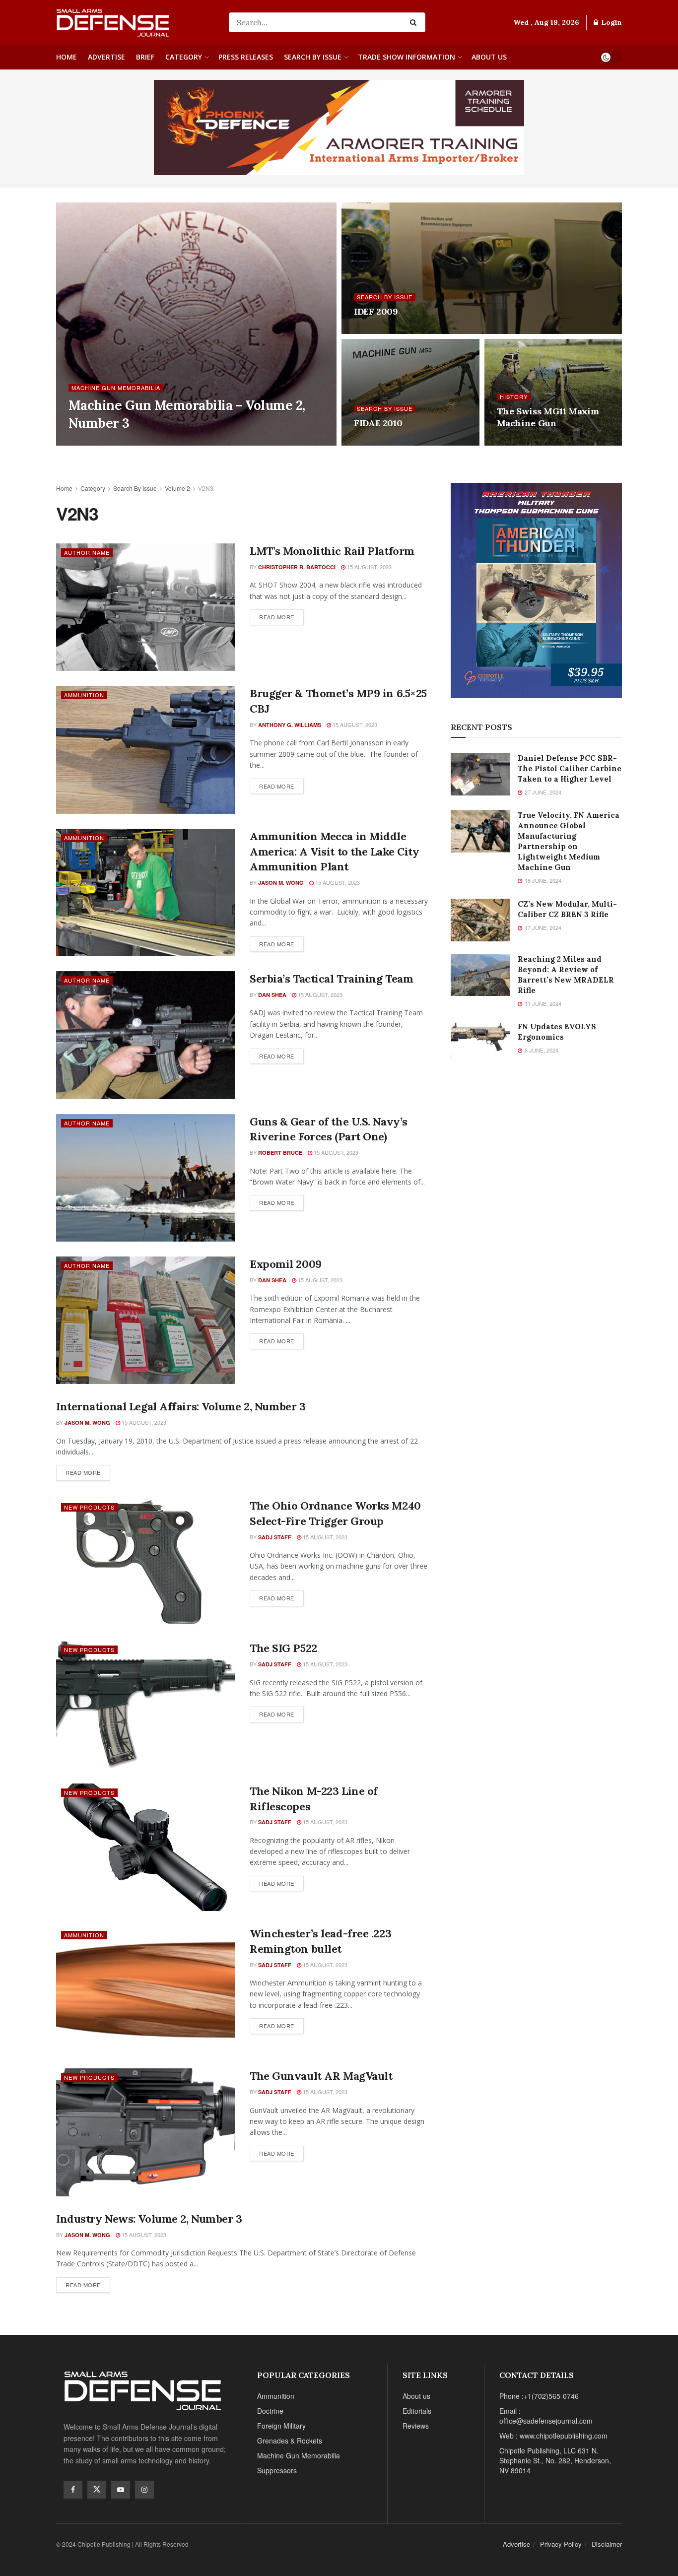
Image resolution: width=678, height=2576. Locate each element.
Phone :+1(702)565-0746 (539, 2396)
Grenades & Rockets (290, 2441)
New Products (89, 1507)
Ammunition (84, 695)
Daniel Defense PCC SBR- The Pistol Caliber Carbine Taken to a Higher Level (570, 768)
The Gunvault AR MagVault (321, 2076)
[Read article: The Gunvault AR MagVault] (145, 2132)
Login (610, 22)
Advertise (106, 57)
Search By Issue (313, 57)
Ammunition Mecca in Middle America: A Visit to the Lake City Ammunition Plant (334, 852)
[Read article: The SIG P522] (145, 1704)
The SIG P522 (283, 1648)
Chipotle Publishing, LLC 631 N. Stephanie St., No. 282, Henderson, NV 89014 (555, 2460)
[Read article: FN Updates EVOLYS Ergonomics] (480, 1043)
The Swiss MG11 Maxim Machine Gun (548, 417)
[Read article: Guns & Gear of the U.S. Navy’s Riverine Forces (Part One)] (145, 1178)
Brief (145, 57)
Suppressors (277, 2470)
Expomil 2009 (286, 1264)
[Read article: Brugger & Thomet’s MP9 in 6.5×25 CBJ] (145, 750)
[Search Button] (415, 22)
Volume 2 (177, 488)
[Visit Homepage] (136, 22)
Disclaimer (607, 2544)
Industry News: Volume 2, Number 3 (149, 2219)
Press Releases (246, 57)
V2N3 (206, 488)
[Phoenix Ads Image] (339, 127)
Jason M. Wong (281, 883)
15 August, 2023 (369, 567)
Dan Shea (272, 995)
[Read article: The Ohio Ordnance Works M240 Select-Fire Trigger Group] (145, 1562)
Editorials (417, 2411)
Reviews (416, 2426)
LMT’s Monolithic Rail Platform (332, 551)
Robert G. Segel (102, 442)
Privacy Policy (561, 2544)
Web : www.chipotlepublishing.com (553, 2436)
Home (67, 57)
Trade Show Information (407, 57)
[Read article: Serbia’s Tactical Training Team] (145, 1035)
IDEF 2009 (376, 311)
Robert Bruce (280, 1153)
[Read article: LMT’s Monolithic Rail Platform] (145, 607)
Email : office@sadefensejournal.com (546, 2416)
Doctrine (270, 2411)
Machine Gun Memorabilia (116, 388)
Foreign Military (281, 2426)
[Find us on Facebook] (73, 2490)
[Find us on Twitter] (97, 2490)
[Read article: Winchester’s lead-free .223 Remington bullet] (145, 1990)
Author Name (87, 552)
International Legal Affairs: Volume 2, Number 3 (181, 1406)
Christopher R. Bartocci (297, 567)
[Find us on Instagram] (144, 2490)
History (514, 397)
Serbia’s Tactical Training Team (331, 979)
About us (489, 57)
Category (184, 57)
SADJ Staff (275, 1537)
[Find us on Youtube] (121, 2490)
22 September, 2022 (166, 442)
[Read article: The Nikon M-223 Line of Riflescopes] (145, 1847)
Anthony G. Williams (290, 725)
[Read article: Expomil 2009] (145, 1320)
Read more (281, 615)
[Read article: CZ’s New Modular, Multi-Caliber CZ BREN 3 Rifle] (480, 920)
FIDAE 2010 (378, 423)
